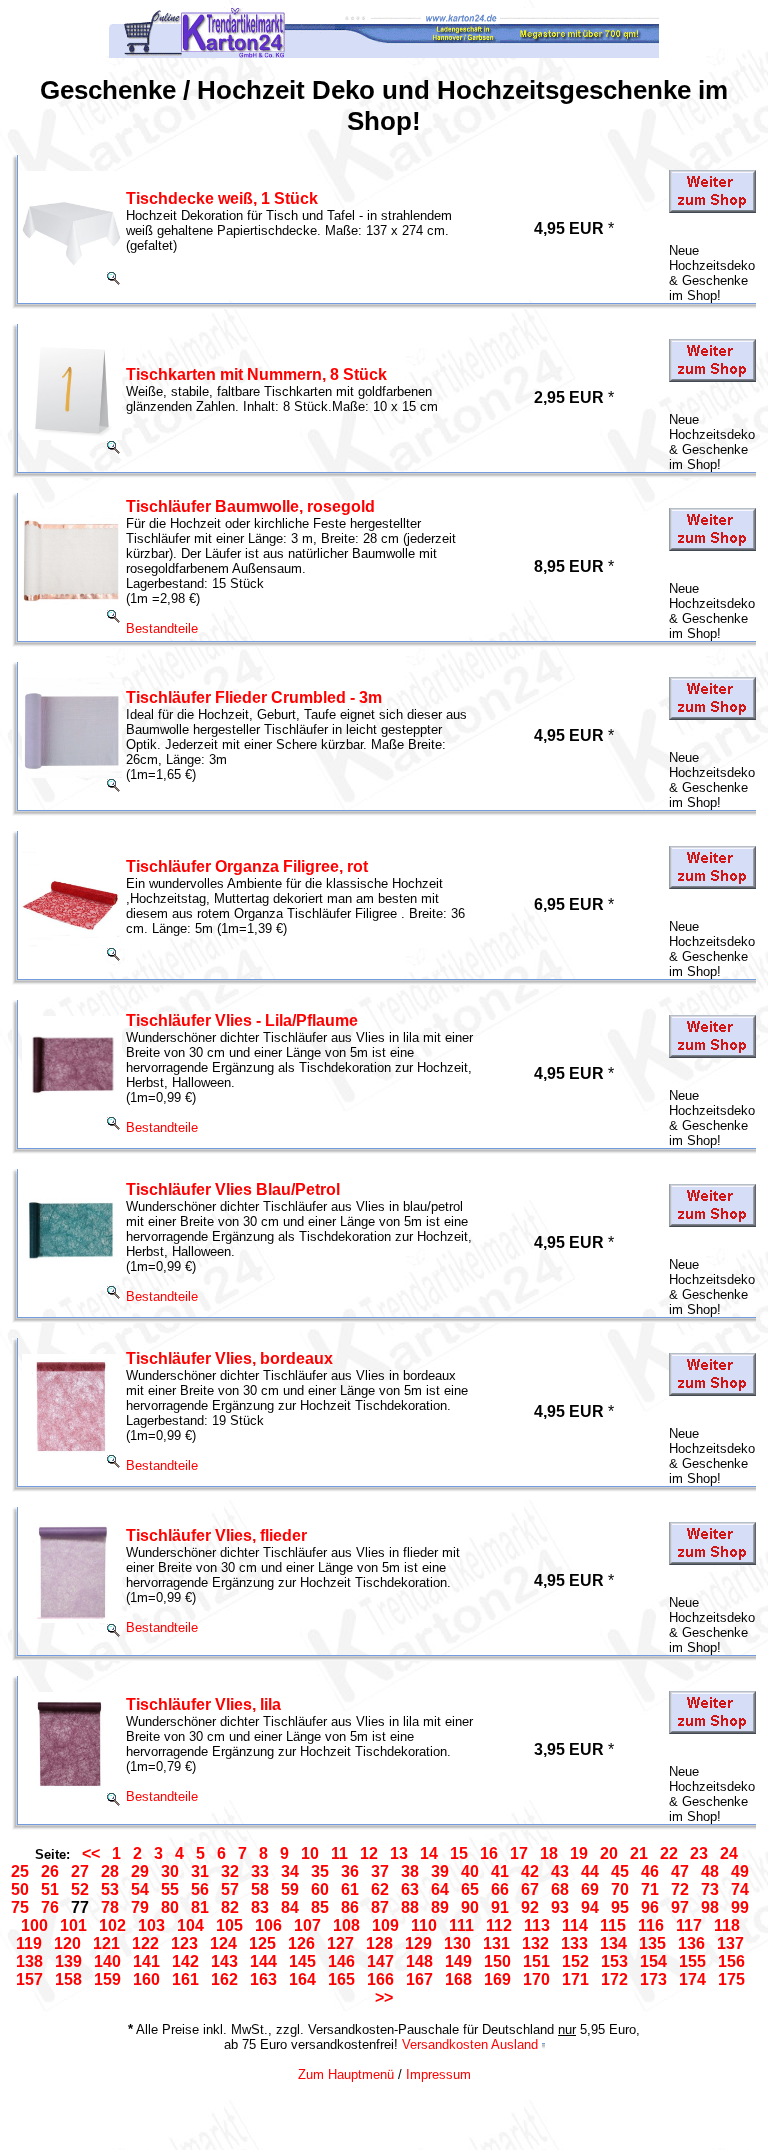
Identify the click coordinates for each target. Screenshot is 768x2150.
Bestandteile (162, 628)
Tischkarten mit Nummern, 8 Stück (256, 374)
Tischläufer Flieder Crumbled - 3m (254, 697)
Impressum (438, 2074)
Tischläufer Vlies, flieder (216, 1535)
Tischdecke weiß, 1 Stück (222, 198)
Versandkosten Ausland (470, 2044)
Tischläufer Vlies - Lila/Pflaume (242, 1020)
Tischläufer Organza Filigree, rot (247, 866)
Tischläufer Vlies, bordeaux (229, 1358)
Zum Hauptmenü (346, 2074)
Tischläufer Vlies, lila (203, 1704)
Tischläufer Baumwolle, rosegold (250, 506)
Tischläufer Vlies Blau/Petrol (233, 1189)
